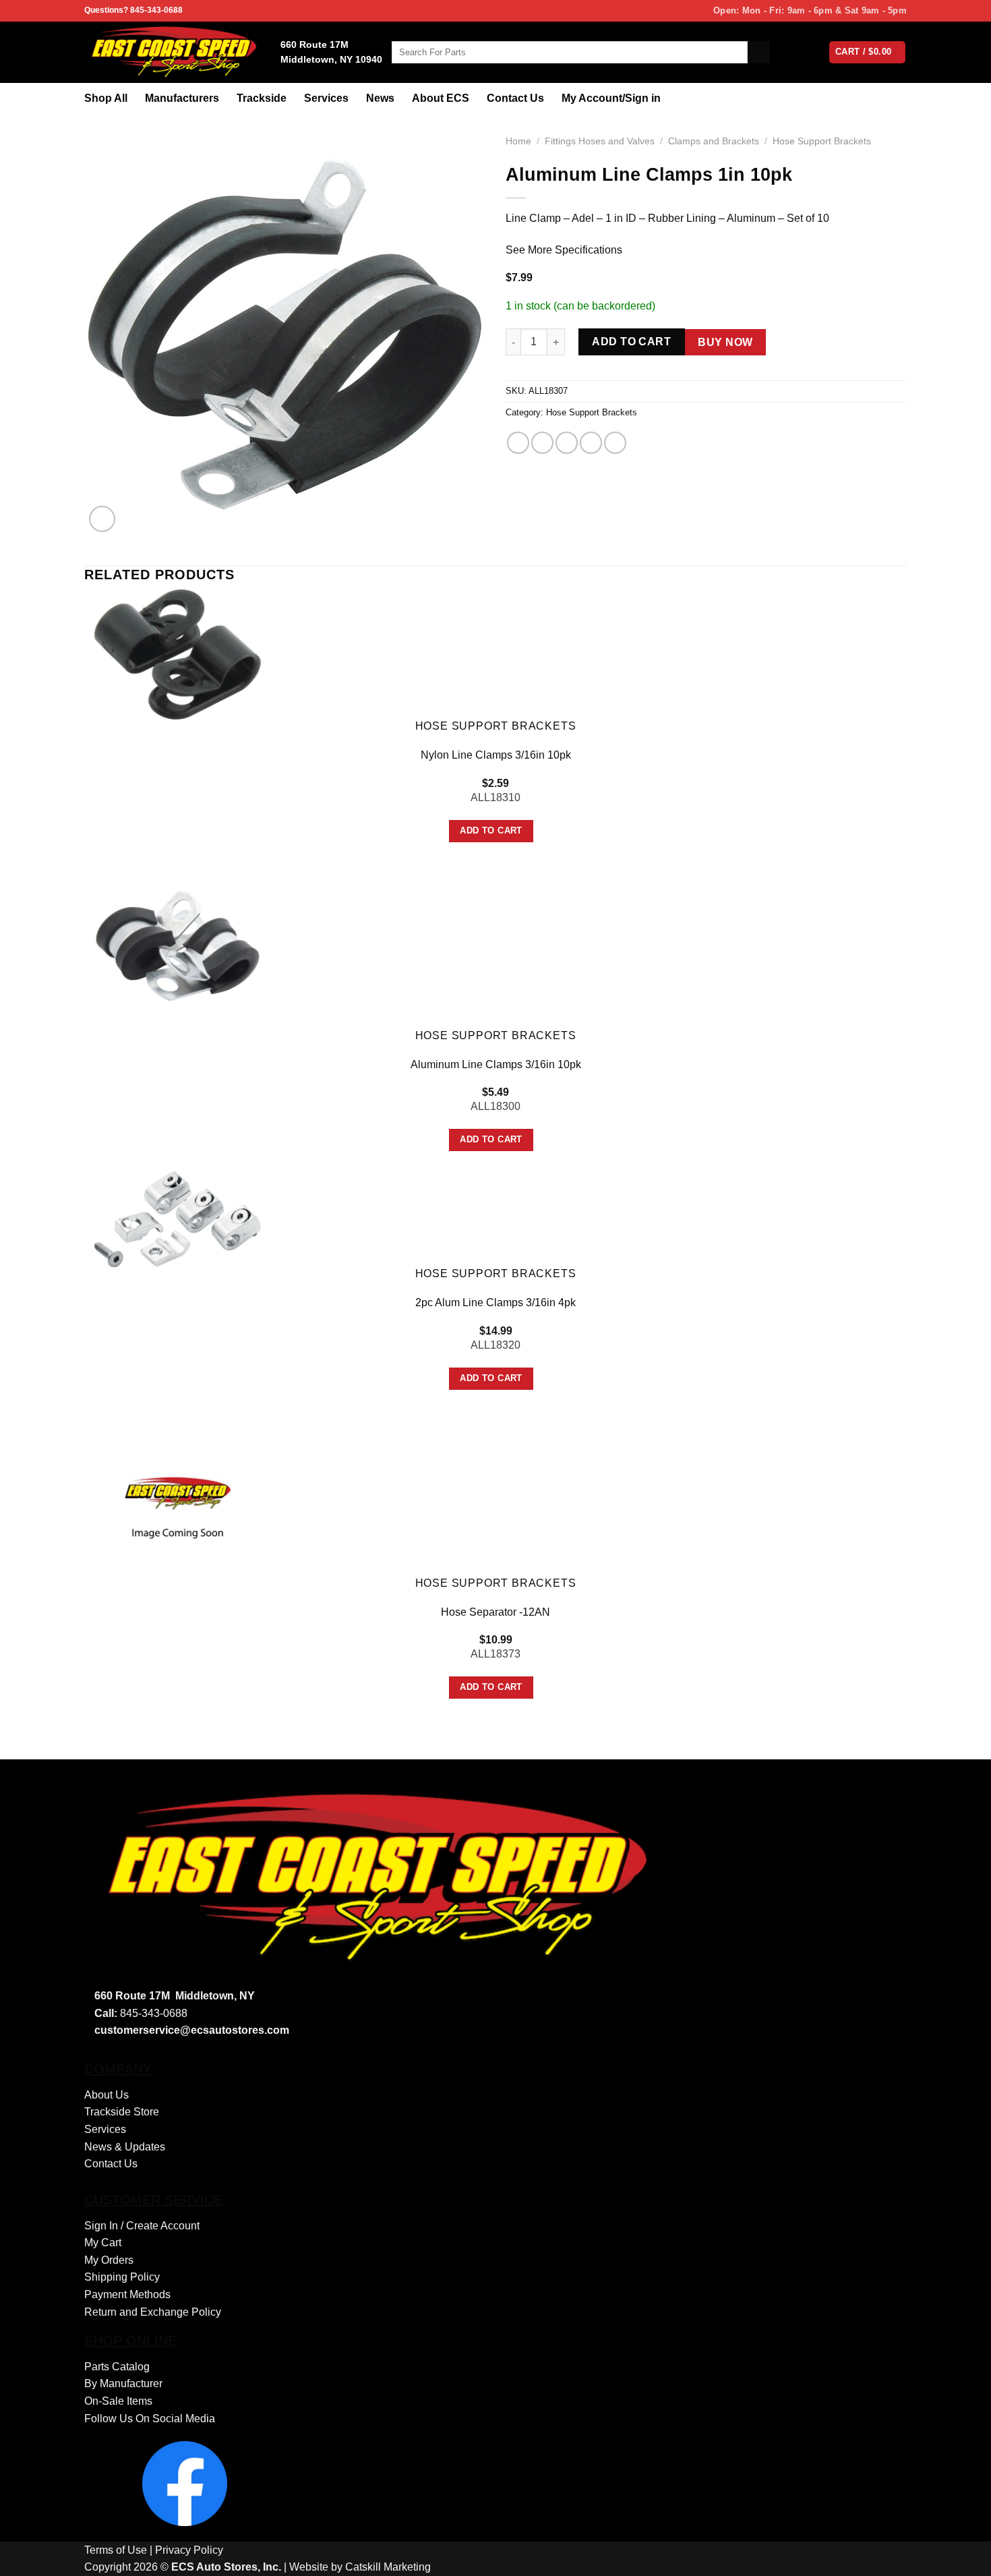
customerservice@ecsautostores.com (192, 2030)
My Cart (103, 2243)
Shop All (106, 98)
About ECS (441, 98)
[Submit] (759, 53)
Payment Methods (127, 2294)
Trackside (262, 98)
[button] (102, 519)
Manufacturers (182, 98)
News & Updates (125, 2147)
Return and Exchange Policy (153, 2312)
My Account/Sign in (611, 98)
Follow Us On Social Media (150, 2419)
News (380, 98)
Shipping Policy (122, 2277)
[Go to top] (963, 2557)
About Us (107, 2095)
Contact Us (515, 98)
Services (326, 98)
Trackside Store (122, 2112)
